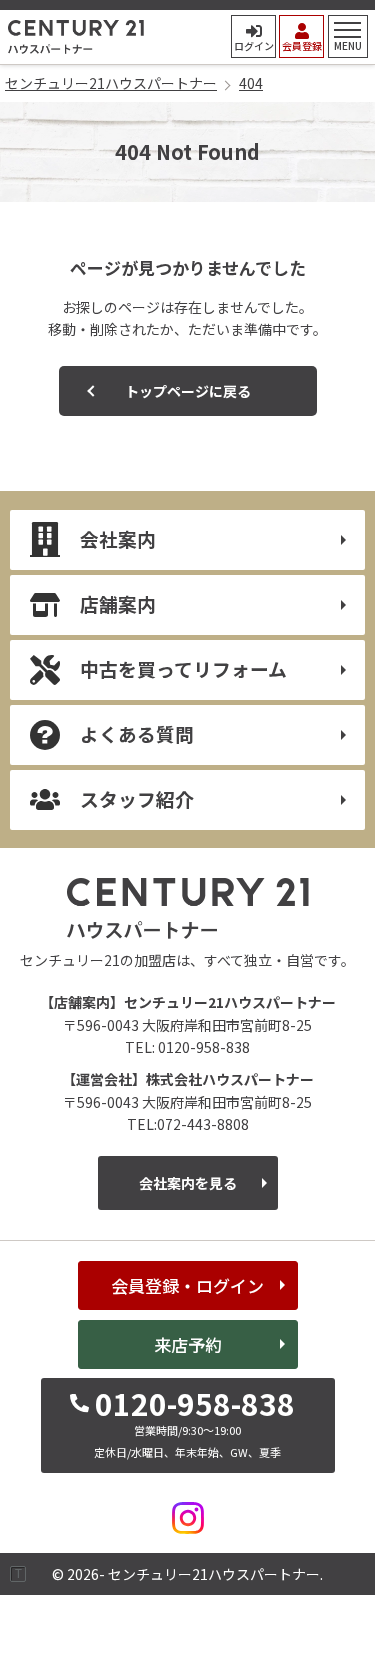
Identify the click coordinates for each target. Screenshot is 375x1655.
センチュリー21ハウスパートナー (76, 37)
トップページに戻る (188, 391)
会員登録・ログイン (187, 1285)
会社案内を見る (188, 1183)
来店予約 (188, 1344)
